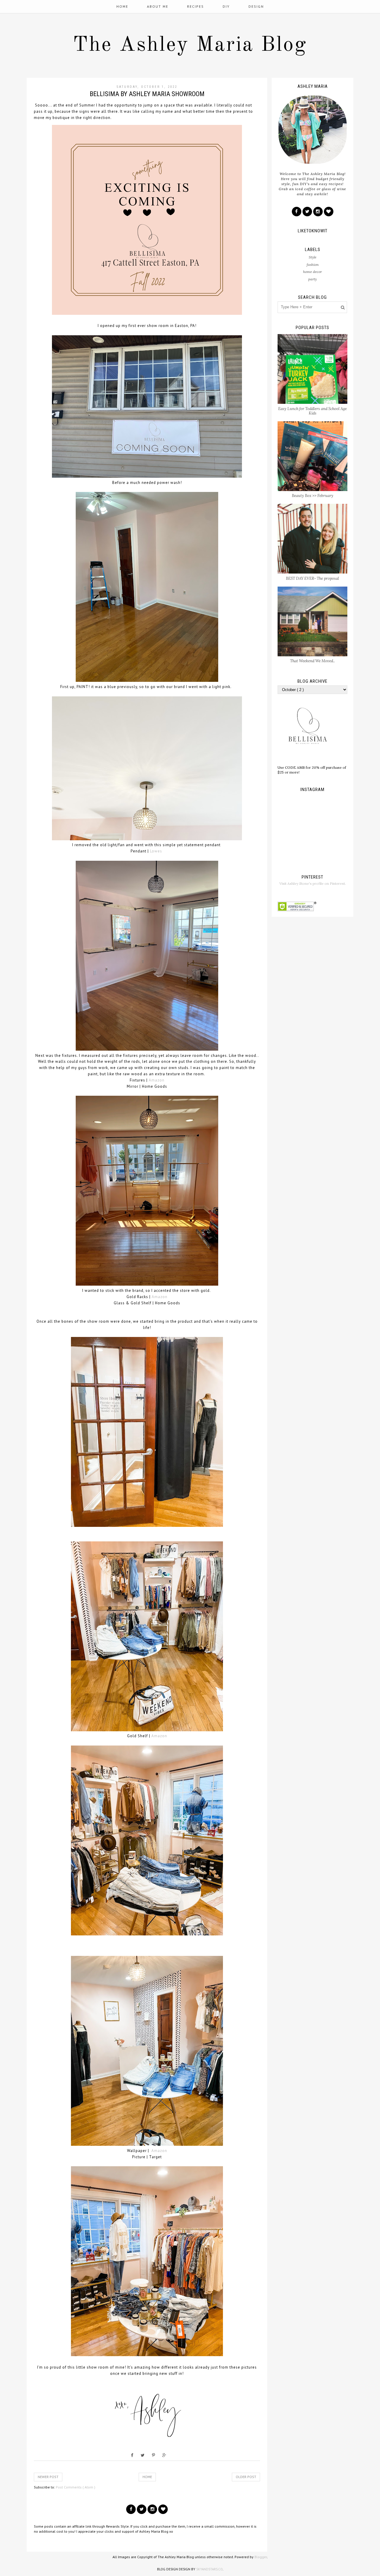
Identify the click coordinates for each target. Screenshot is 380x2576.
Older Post (246, 2477)
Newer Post (48, 2477)
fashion (313, 265)
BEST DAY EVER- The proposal (312, 578)
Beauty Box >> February (313, 496)
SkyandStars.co (209, 2569)
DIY (226, 6)
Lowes (156, 851)
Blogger (261, 2557)
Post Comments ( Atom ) (76, 2487)
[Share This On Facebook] (132, 2455)
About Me (158, 6)
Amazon (157, 1080)
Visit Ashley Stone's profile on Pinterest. (313, 883)
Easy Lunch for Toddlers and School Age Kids (312, 411)
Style (313, 257)
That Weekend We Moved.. (312, 661)
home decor (312, 272)
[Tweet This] (143, 2455)
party (312, 279)
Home (122, 6)
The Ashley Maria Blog (190, 45)
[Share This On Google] (164, 2455)
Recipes (195, 6)
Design (256, 6)
